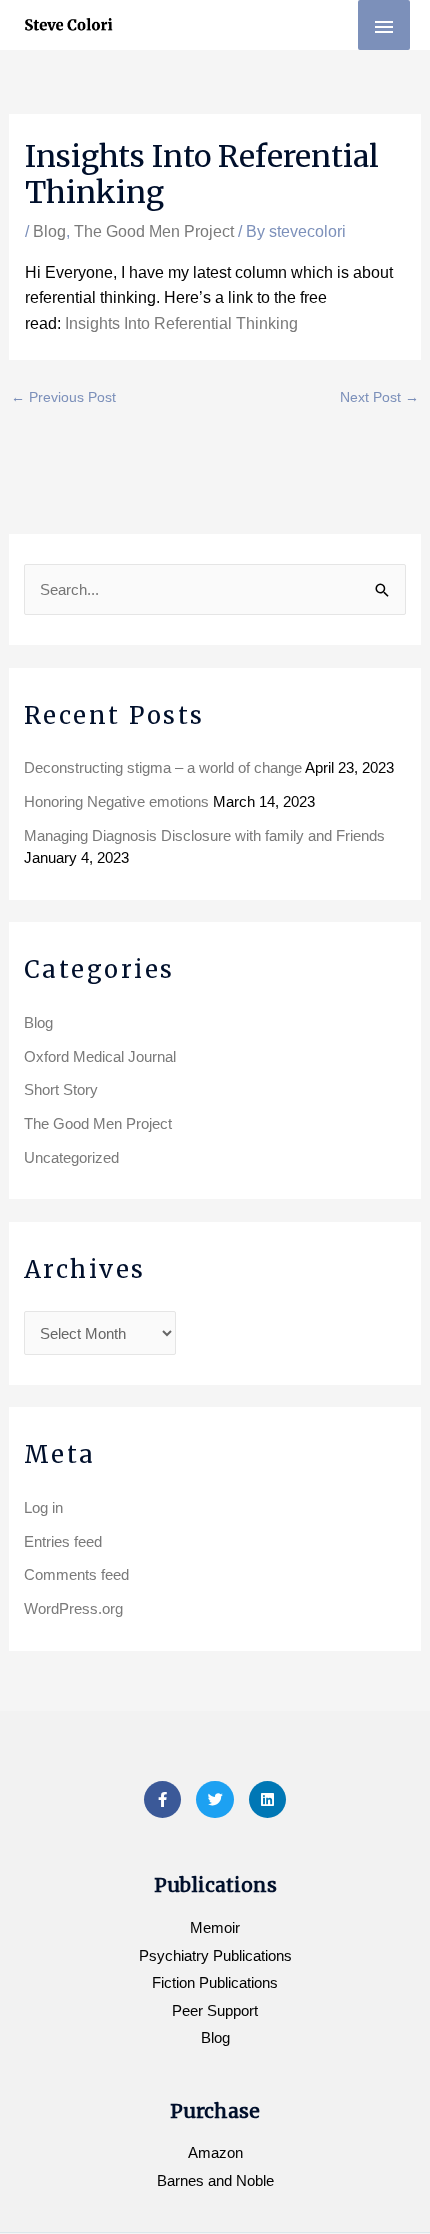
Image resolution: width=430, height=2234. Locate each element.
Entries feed (63, 1541)
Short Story (61, 1089)
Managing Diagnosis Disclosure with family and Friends (204, 835)
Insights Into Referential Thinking (179, 323)
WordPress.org (73, 1608)
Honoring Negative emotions (116, 801)
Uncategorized (71, 1157)
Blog (49, 231)
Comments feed (76, 1574)
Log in (43, 1507)
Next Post (379, 397)
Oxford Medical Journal (100, 1056)
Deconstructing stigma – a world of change (163, 767)
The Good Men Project (154, 231)
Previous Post (63, 397)
